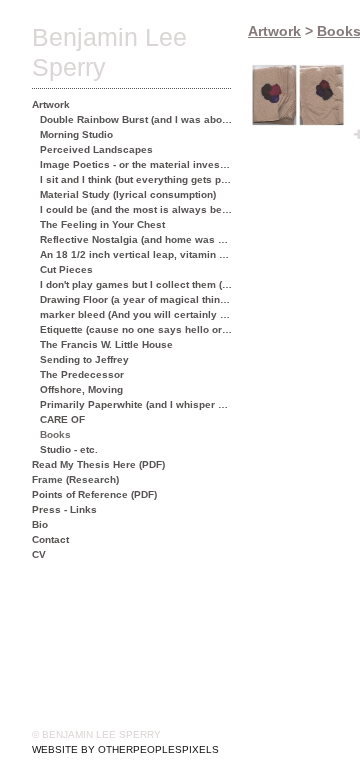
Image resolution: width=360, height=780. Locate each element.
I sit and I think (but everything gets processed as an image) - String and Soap (136, 179)
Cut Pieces (66, 269)
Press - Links (64, 509)
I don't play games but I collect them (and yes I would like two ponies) (136, 284)
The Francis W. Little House (106, 344)
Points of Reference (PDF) (94, 494)
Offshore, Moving (81, 389)
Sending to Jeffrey (84, 359)
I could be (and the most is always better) (136, 209)
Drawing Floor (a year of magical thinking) (136, 299)
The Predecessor (82, 374)
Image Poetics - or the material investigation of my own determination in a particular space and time (136, 164)
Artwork (51, 104)
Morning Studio (76, 134)
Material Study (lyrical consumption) (128, 194)
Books (55, 434)
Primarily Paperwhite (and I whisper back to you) (136, 404)
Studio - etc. (69, 449)
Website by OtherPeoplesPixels (125, 749)
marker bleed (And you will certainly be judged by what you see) (136, 314)
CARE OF (62, 419)
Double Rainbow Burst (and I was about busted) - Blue (136, 119)
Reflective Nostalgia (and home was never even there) (136, 239)
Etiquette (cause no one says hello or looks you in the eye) (136, 329)
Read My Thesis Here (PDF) (98, 464)
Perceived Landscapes (96, 149)
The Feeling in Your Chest (102, 224)
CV (39, 554)
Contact (50, 539)
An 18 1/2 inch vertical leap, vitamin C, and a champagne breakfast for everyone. (136, 254)
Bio (40, 524)
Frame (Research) (75, 479)
